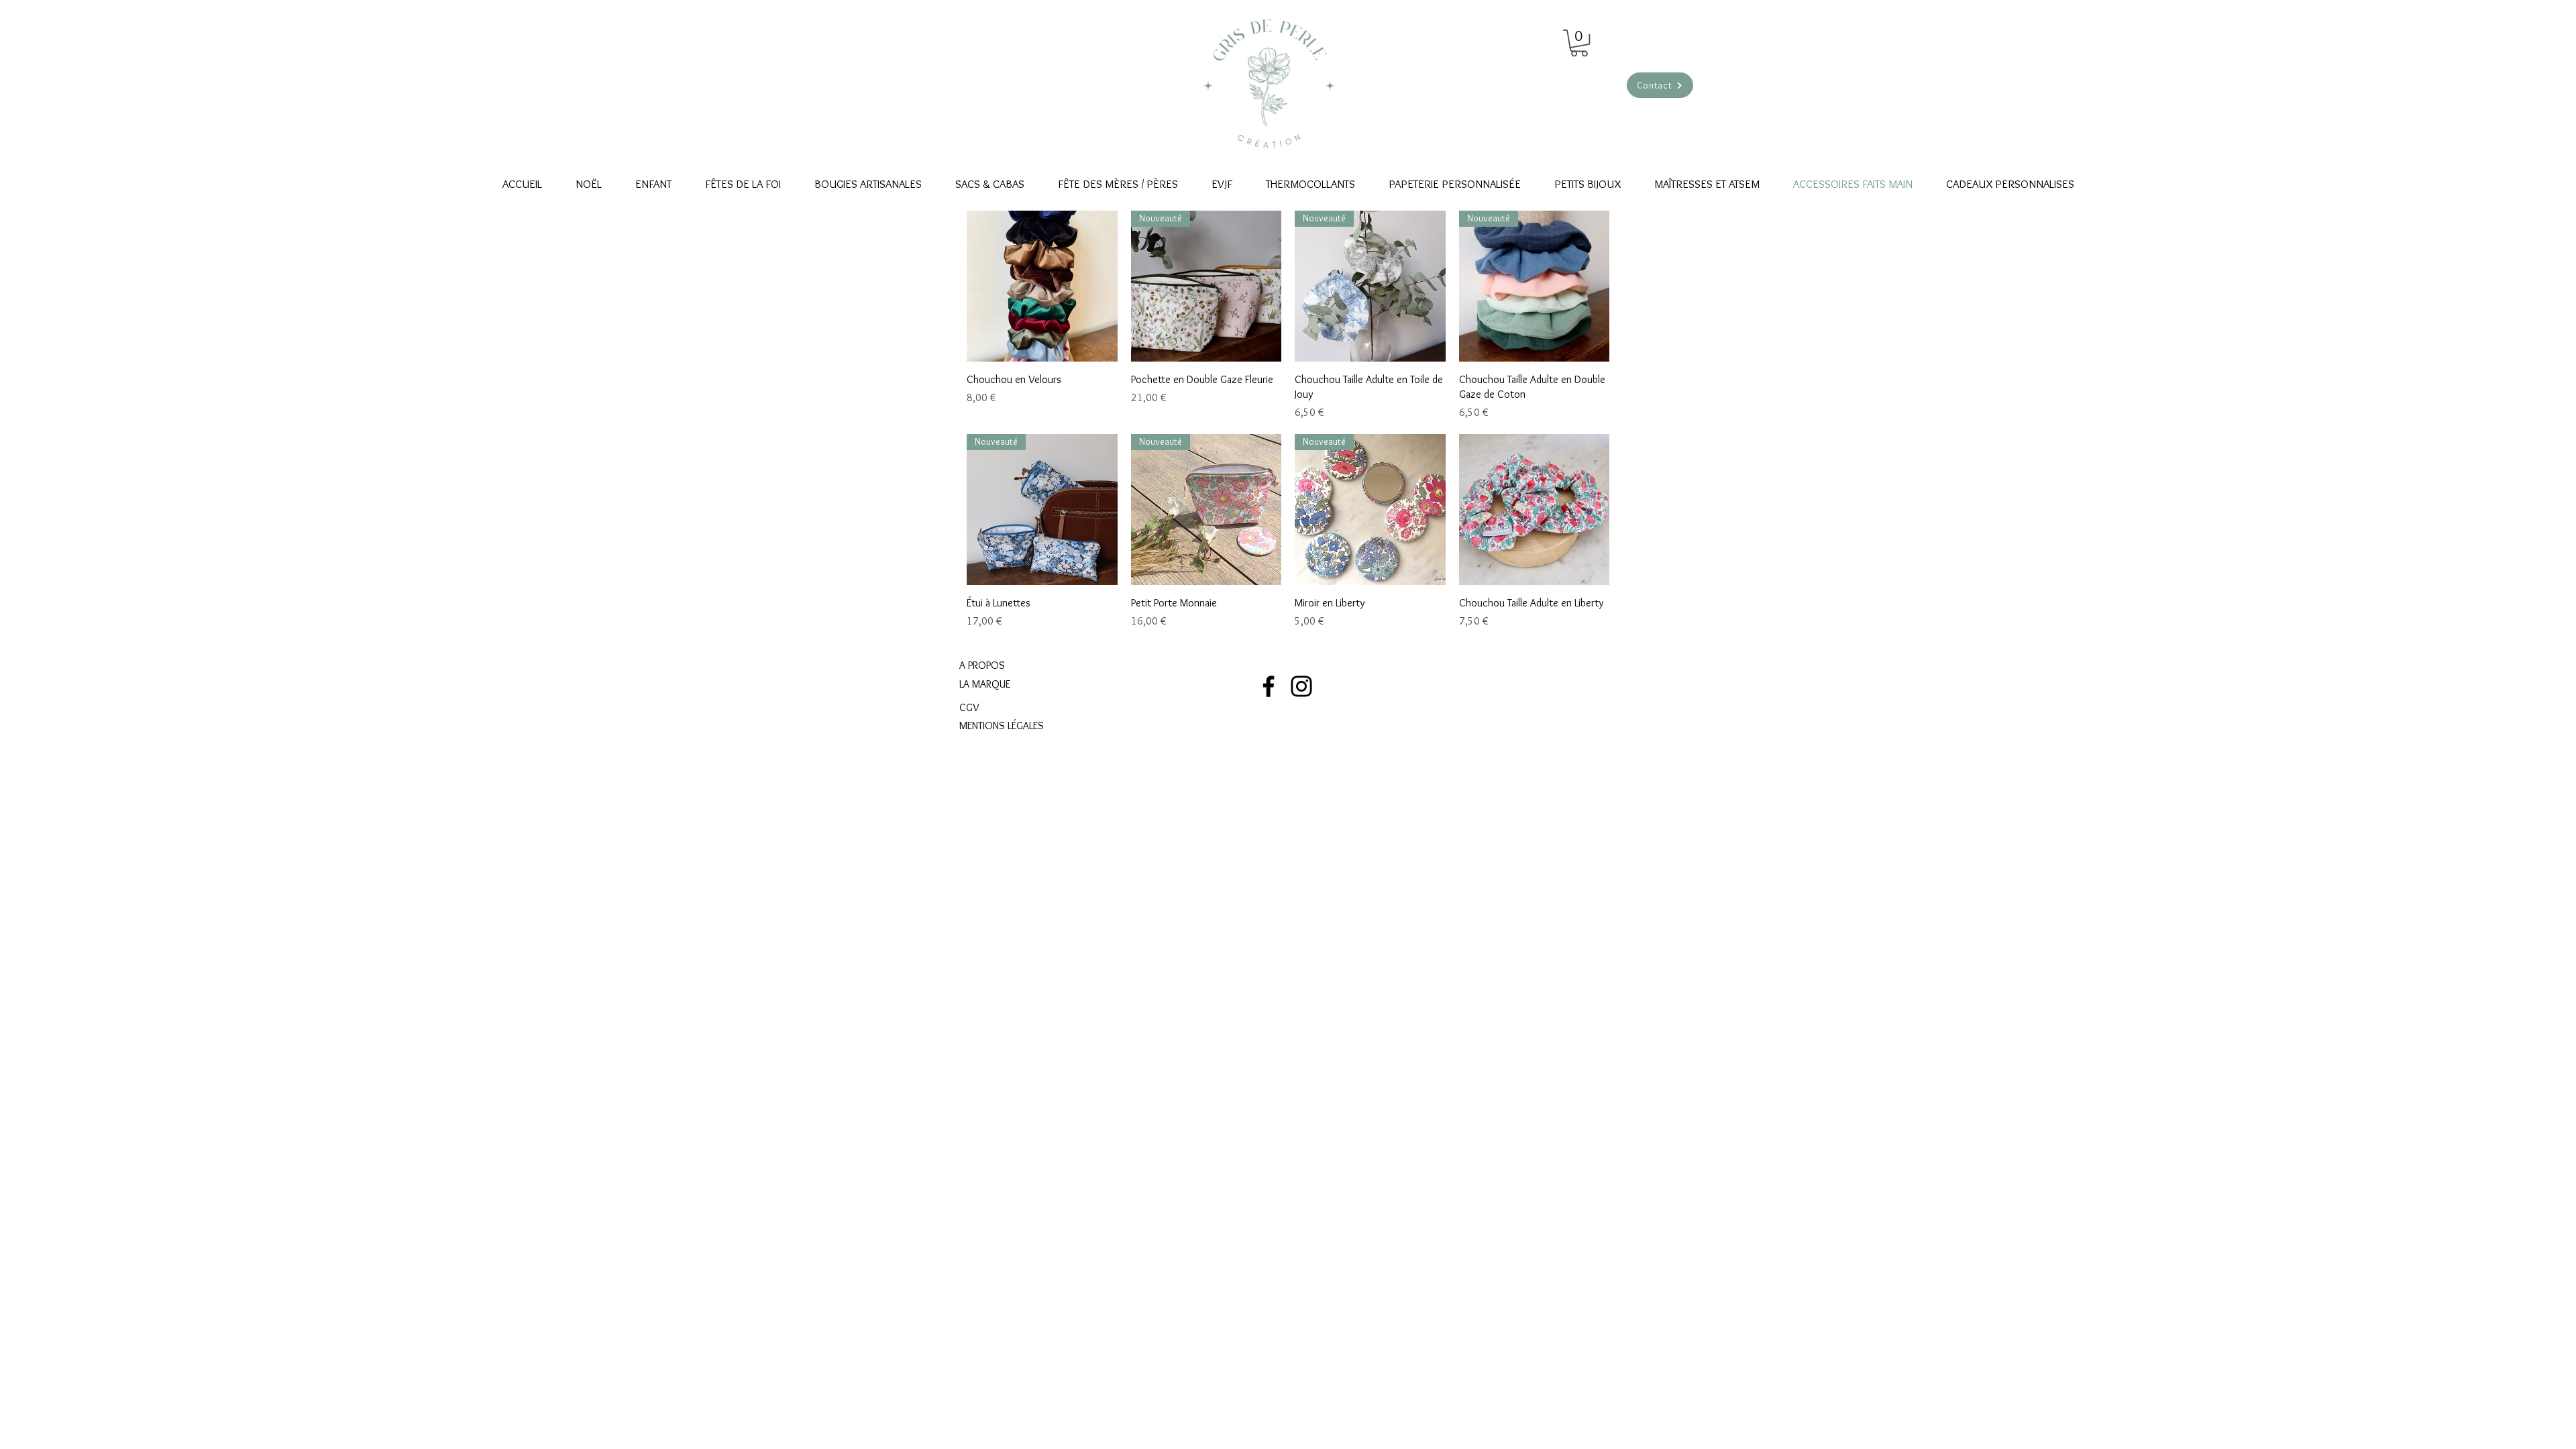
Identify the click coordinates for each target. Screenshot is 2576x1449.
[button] (1579, 43)
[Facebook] (1269, 686)
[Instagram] (1301, 686)
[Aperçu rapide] (1042, 286)
